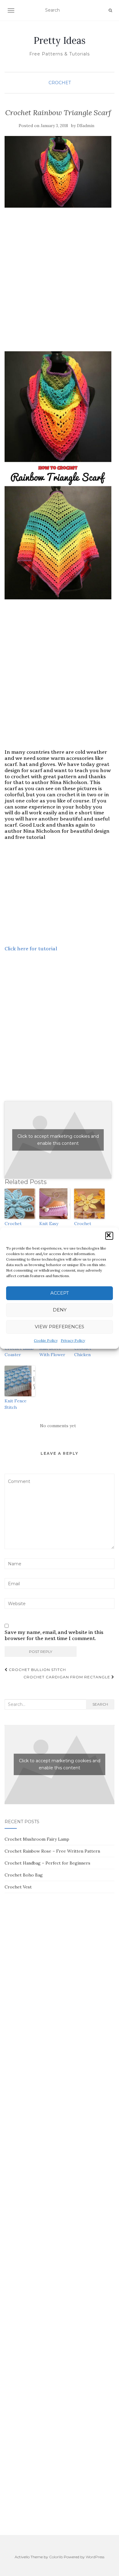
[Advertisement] (60, 286)
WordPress (95, 2557)
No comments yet (58, 1426)
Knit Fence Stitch (16, 1404)
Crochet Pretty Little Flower (87, 1230)
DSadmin (86, 126)
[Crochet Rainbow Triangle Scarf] (58, 172)
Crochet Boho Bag (24, 1875)
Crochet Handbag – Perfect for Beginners (47, 1863)
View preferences (60, 1327)
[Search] (110, 10)
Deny (60, 1310)
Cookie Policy (46, 1340)
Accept (60, 1293)
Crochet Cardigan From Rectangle (67, 1677)
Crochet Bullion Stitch (37, 1670)
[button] (109, 1236)
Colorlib (56, 2557)
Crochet (60, 83)
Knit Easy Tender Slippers (49, 1230)
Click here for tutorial (31, 949)
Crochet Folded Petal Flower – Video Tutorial (19, 1233)
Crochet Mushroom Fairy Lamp (37, 1839)
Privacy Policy (73, 1340)
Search (100, 1704)
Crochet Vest (18, 1887)
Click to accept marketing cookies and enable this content (58, 1140)
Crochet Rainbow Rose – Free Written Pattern (52, 1851)
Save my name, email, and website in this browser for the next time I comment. (54, 1635)
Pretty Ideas (60, 40)
